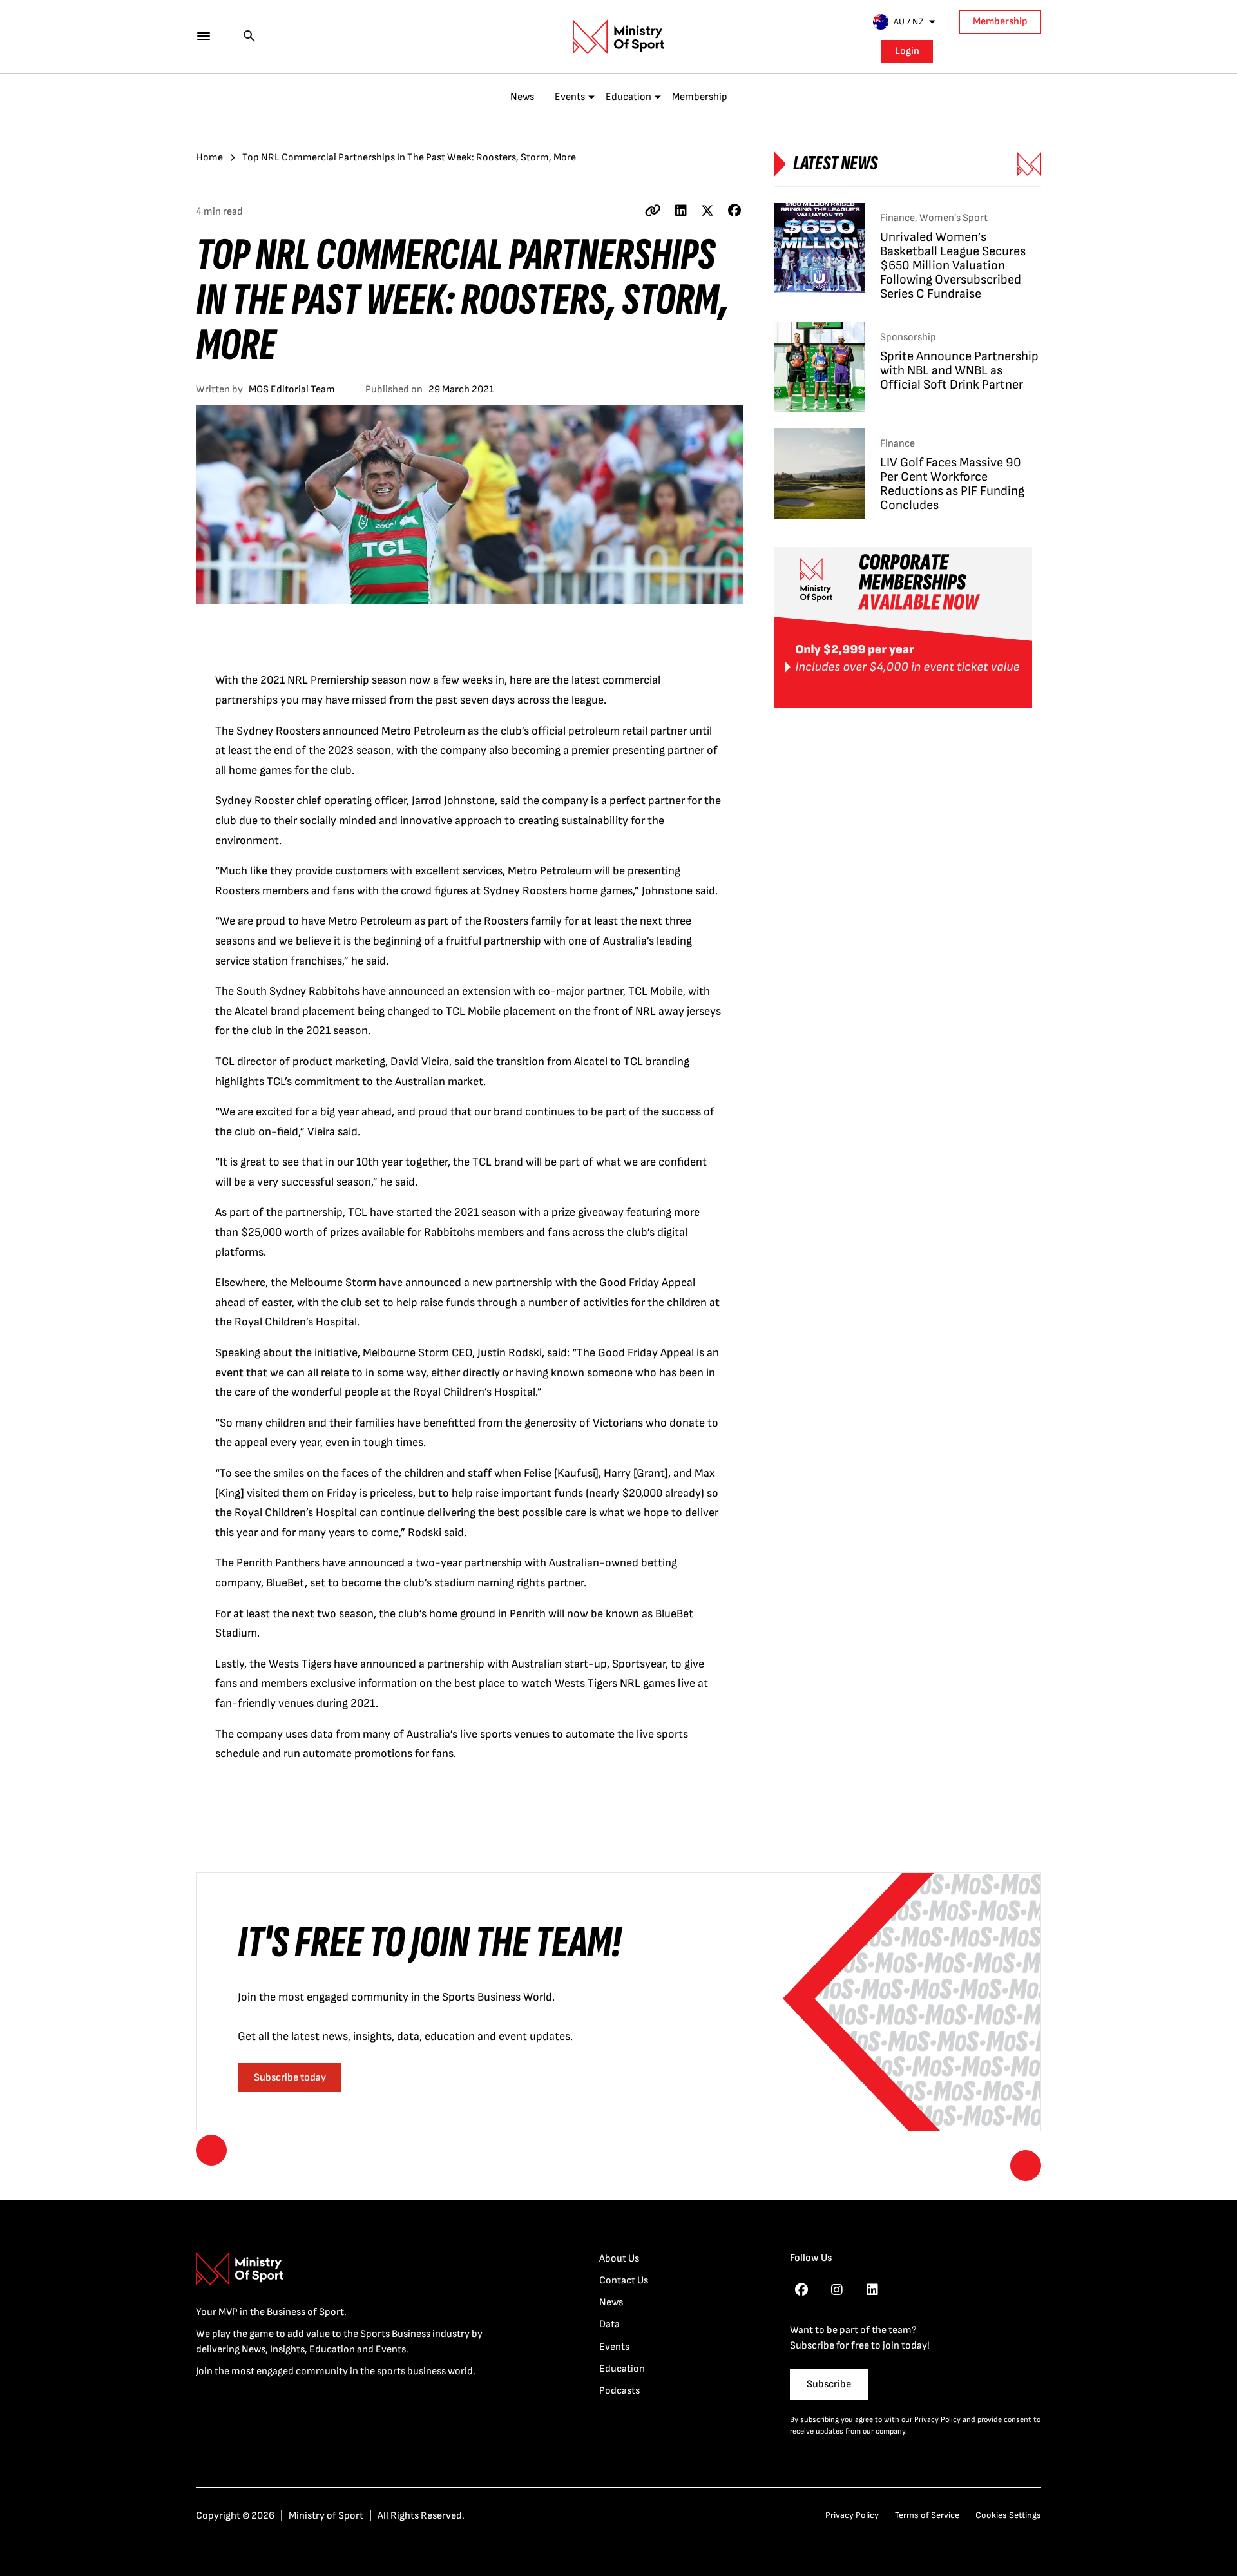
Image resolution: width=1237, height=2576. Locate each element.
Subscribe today (290, 2078)
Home (209, 158)
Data (609, 2324)
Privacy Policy (937, 2420)
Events (570, 97)
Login (907, 51)
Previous (211, 2150)
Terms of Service (927, 2515)
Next (1026, 2166)
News (522, 97)
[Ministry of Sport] (618, 37)
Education (628, 97)
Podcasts (619, 2391)
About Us (619, 2259)
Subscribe (829, 2384)
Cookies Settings (1008, 2515)
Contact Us (624, 2281)
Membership (1000, 22)
